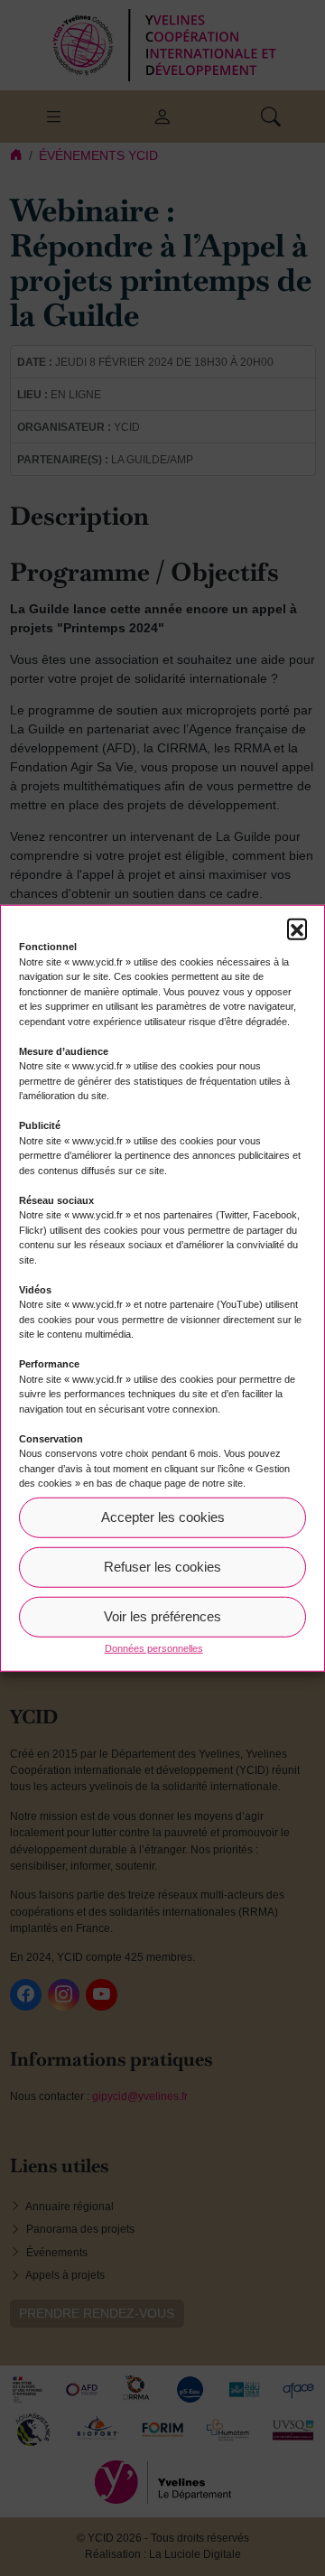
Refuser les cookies (162, 1567)
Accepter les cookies (163, 1517)
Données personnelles (154, 1647)
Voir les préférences (162, 1616)
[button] (297, 929)
